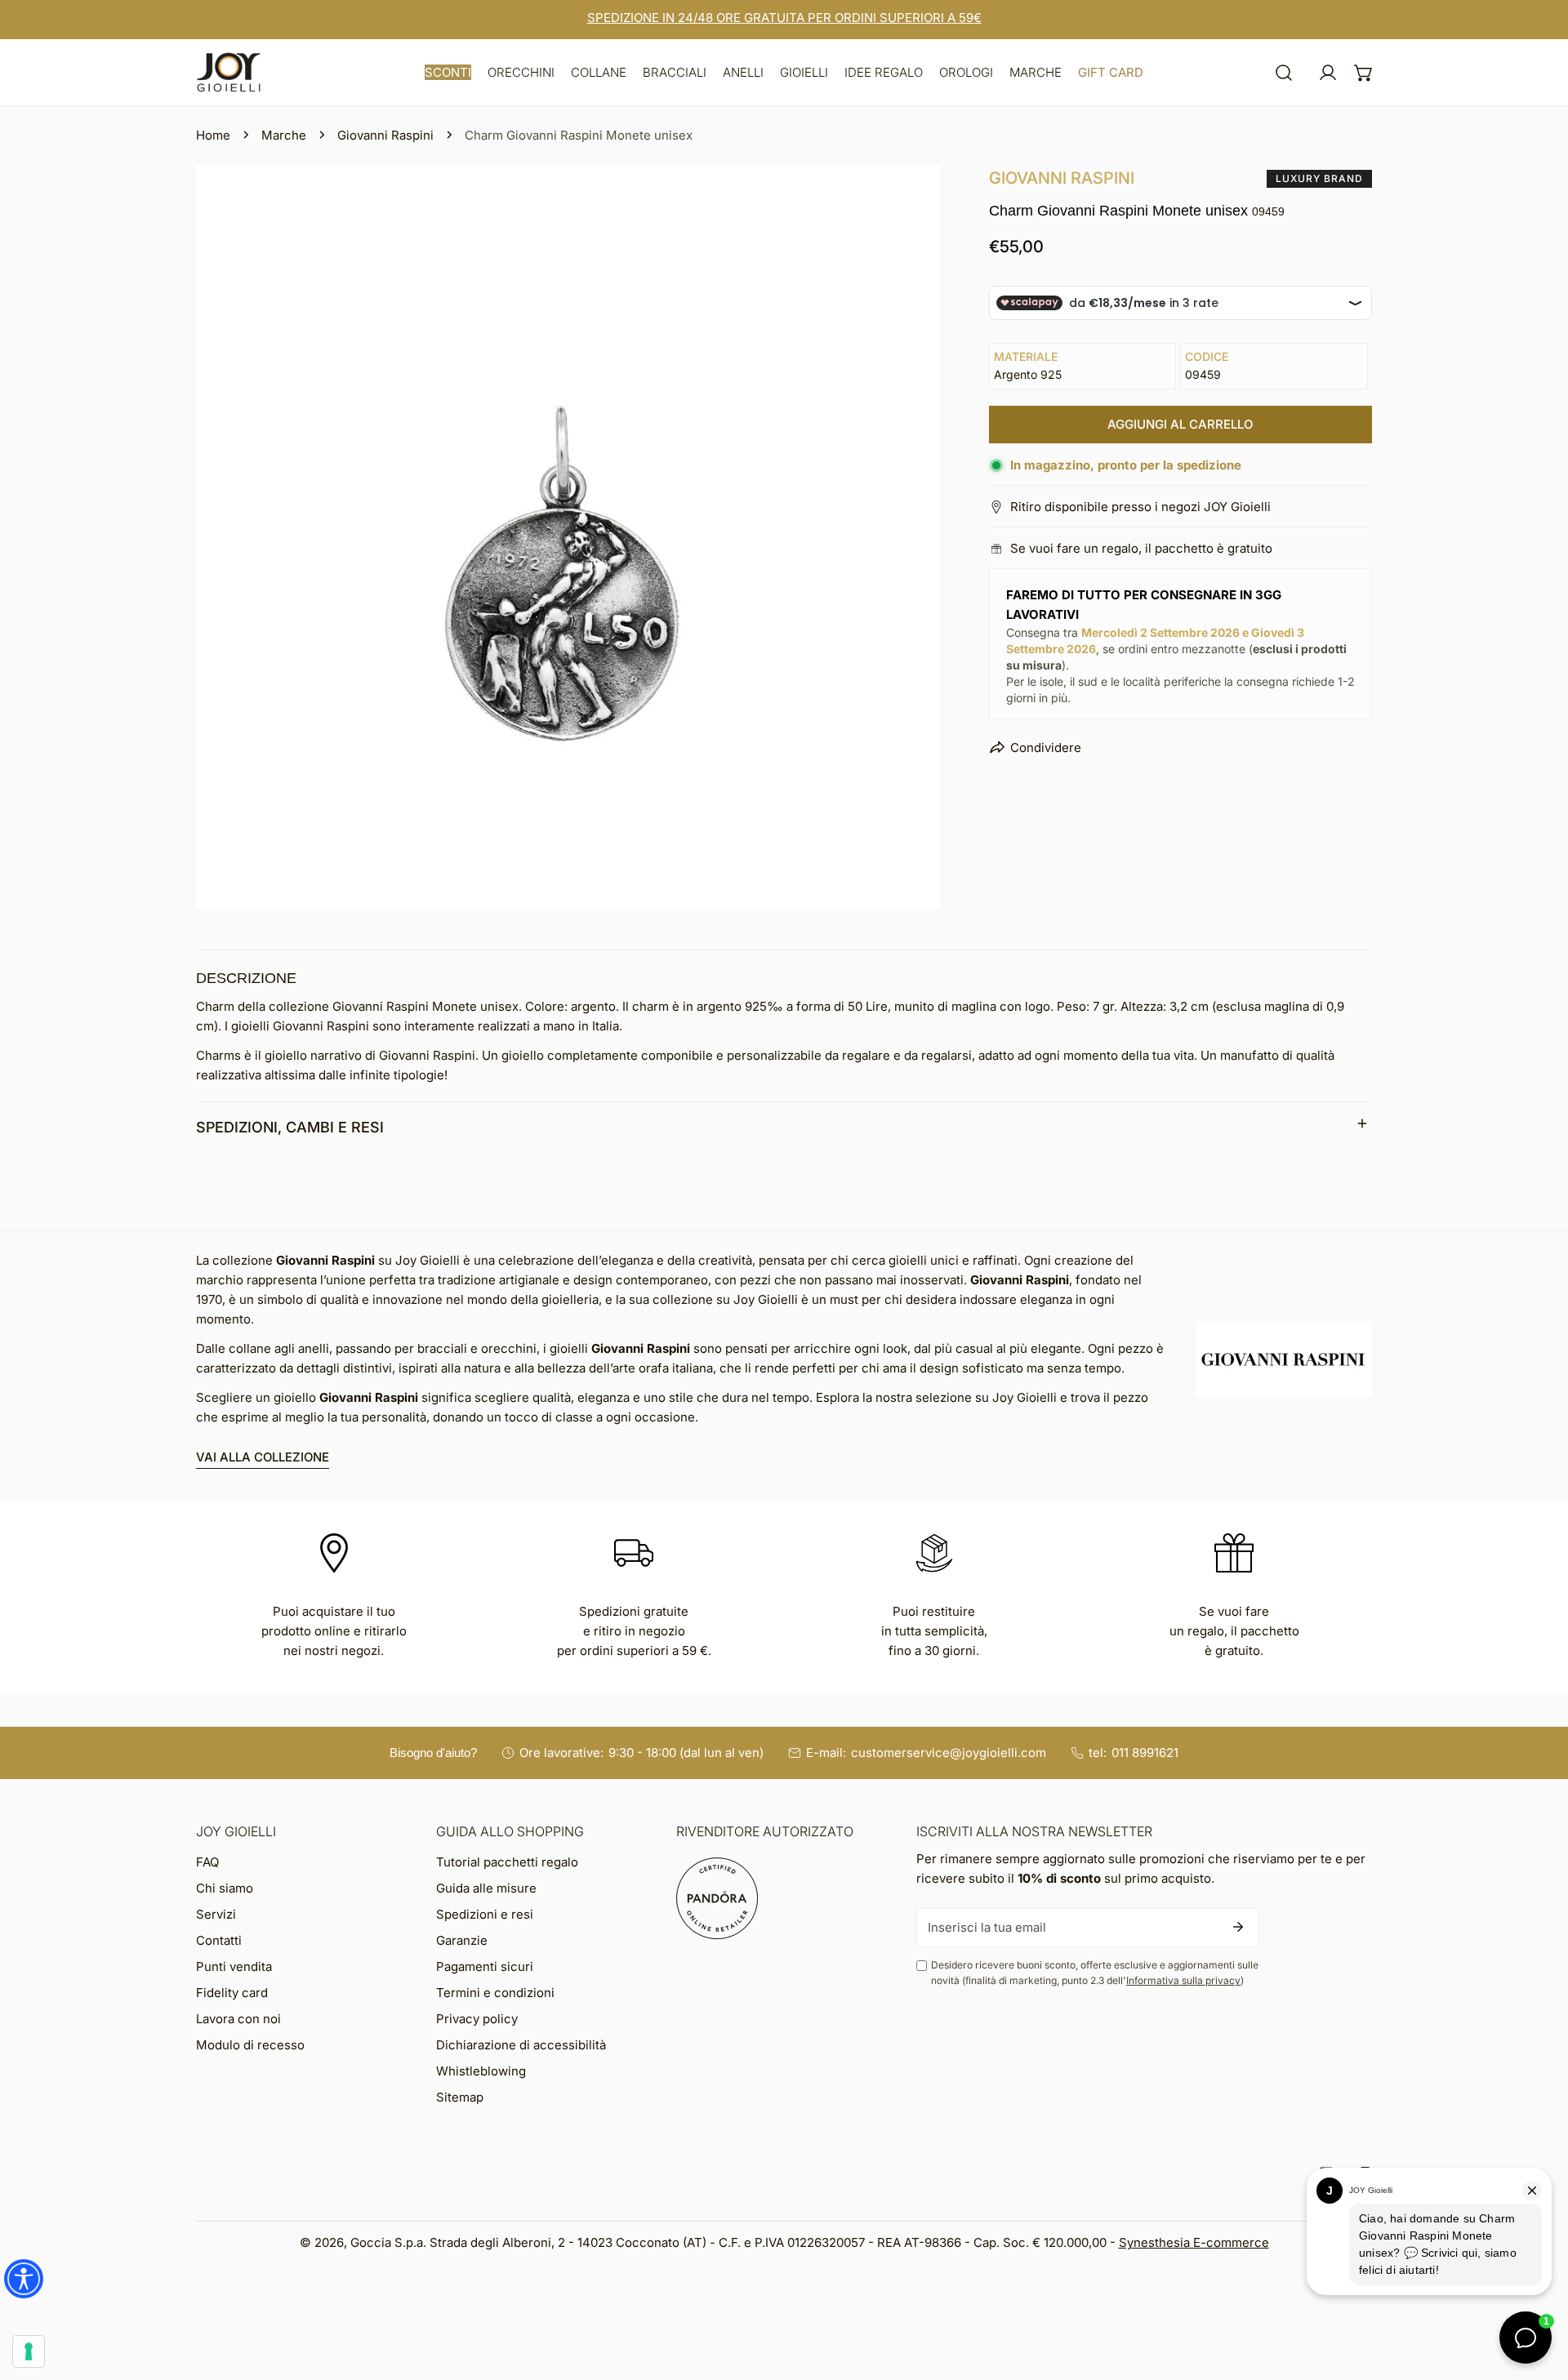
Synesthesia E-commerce (1194, 2242)
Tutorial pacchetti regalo (507, 1862)
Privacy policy (477, 2019)
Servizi (216, 1914)
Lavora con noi (238, 2019)
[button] (448, 72)
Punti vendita (234, 1966)
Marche (284, 135)
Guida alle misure (486, 1888)
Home (213, 135)
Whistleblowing (481, 2071)
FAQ (207, 1862)
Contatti (219, 1940)
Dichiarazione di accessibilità (521, 2045)
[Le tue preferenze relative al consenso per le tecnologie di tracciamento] (29, 2351)
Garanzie (462, 1940)
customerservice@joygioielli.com (949, 1753)
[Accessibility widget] (24, 2279)
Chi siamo (225, 1888)
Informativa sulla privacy (1183, 1980)
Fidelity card (232, 1993)
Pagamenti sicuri (485, 1966)
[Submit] (1238, 1927)
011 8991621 (1145, 1753)
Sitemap (460, 2097)
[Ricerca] (1284, 73)
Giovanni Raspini (385, 135)
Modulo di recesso (250, 2045)
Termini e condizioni (495, 1993)
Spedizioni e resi (485, 1914)
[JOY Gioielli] (229, 72)
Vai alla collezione (263, 1457)
